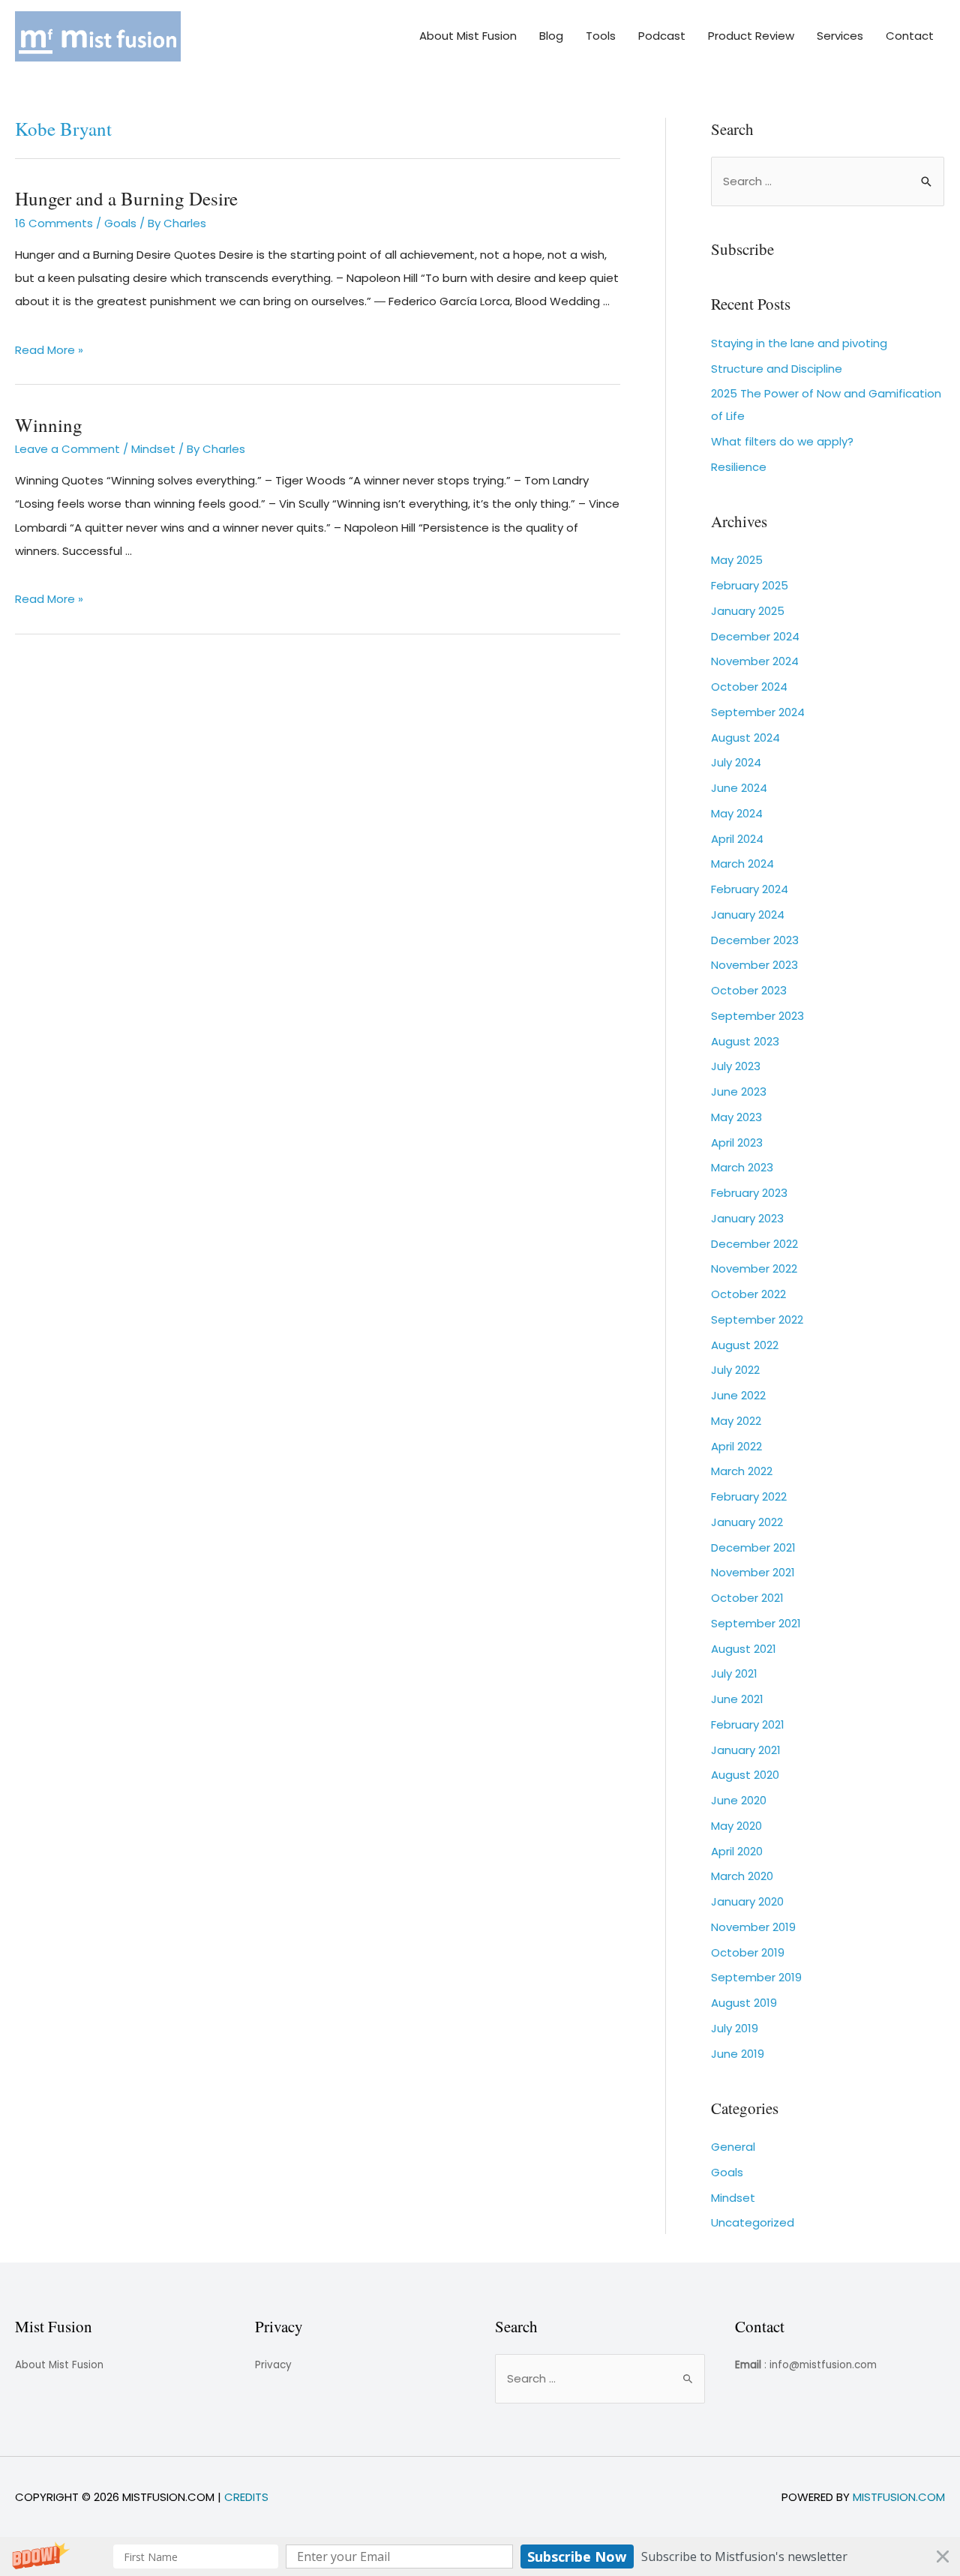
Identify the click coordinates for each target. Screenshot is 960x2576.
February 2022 (749, 1496)
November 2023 (754, 965)
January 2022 (747, 1522)
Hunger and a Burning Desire (126, 198)
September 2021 (756, 1623)
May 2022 (736, 1421)
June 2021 (737, 1699)
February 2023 (749, 1193)
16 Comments (54, 223)
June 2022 (738, 1395)
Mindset (153, 449)
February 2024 (750, 889)
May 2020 (736, 1826)
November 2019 (753, 1927)
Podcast (662, 36)
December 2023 (755, 940)
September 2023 (757, 1016)
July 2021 (734, 1673)
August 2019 (744, 2003)
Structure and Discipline (777, 369)
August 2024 (745, 738)
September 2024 (758, 712)
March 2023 (742, 1167)
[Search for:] (828, 181)
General (733, 2147)
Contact (910, 36)
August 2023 (745, 1041)
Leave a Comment (67, 449)
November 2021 (753, 1572)
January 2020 (747, 1901)
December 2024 (755, 636)
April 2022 (736, 1446)
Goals (120, 223)
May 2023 (736, 1117)
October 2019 (748, 1952)
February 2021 (748, 1724)
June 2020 (739, 1800)
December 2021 (753, 1547)
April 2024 (737, 839)
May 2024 (737, 813)
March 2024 (742, 864)
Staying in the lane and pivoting (799, 343)
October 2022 (748, 1294)
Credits (246, 2497)
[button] (480, 2557)
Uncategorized (753, 2222)
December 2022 (754, 1244)
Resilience (739, 467)
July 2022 (735, 1370)
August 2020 (745, 1775)
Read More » (49, 350)
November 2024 (755, 661)
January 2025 (748, 611)
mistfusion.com (899, 2497)
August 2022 (745, 1345)
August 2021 (744, 1649)
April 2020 (737, 1851)
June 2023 (739, 1092)
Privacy (273, 2365)
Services (840, 36)
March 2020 (742, 1876)
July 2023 (736, 1066)
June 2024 (739, 788)
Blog (551, 36)
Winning (49, 425)
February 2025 (750, 585)
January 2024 (748, 915)
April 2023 (737, 1143)
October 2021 (747, 1598)
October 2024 (749, 687)
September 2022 (757, 1319)
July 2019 (735, 2028)
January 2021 (746, 1750)
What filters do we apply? (782, 441)
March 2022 (742, 1471)
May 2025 (737, 560)
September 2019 (756, 1977)
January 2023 (747, 1218)
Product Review (751, 36)
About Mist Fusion (468, 36)
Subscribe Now (577, 2557)
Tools (601, 36)
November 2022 (754, 1269)
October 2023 (749, 990)
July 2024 (736, 762)
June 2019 (738, 2054)
